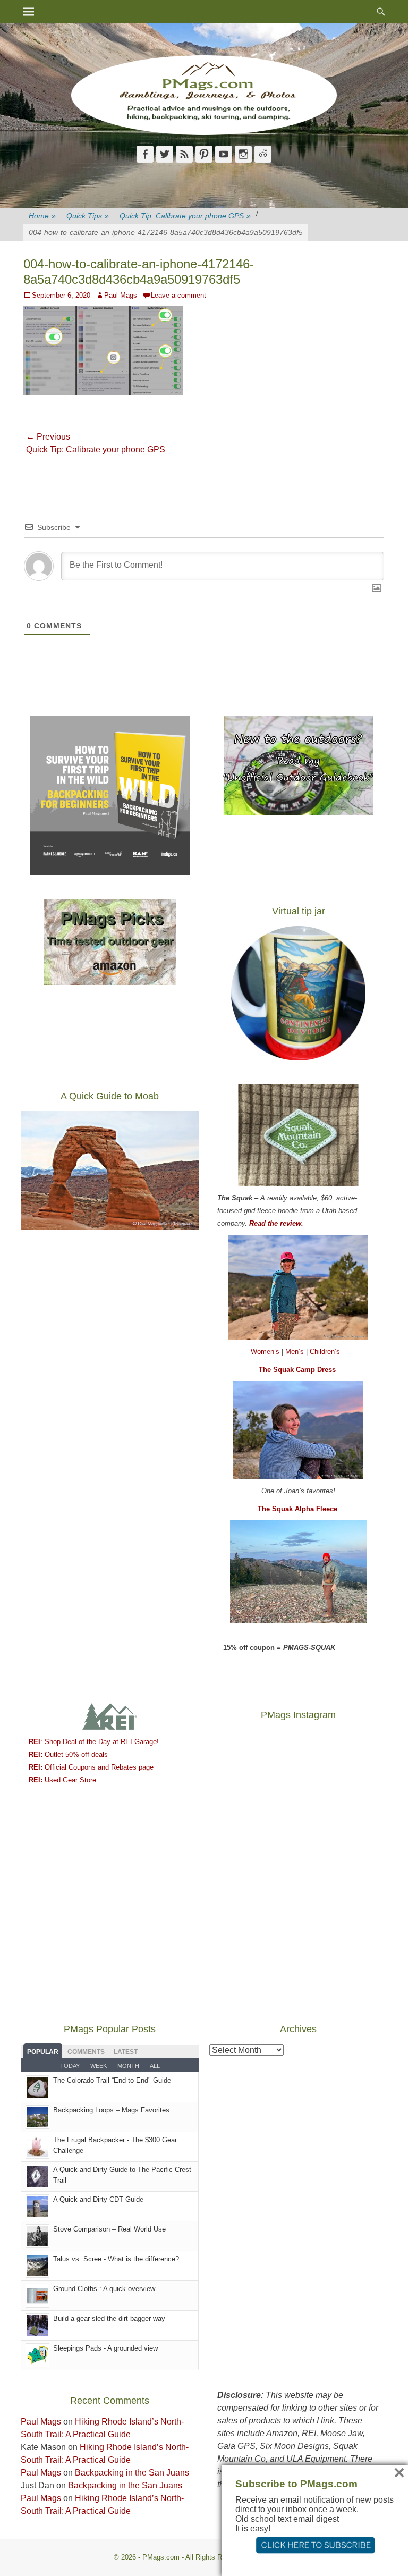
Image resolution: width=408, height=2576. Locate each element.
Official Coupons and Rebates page (91, 1767)
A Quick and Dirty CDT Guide (98, 2199)
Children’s (325, 1352)
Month (128, 2066)
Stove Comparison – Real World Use (109, 2229)
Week (99, 2066)
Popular (43, 2052)
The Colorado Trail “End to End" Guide (112, 2080)
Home (42, 216)
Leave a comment (178, 295)
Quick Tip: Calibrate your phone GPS (185, 216)
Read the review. (276, 1223)
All (155, 2066)
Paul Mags (121, 295)
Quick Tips (88, 216)
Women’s (266, 1352)
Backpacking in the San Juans (132, 2473)
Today (70, 2066)
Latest (126, 2052)
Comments (86, 2052)
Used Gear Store (62, 1780)
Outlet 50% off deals (68, 1754)
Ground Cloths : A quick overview (104, 2289)
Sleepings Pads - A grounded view (105, 2348)
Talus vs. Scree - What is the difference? (116, 2259)
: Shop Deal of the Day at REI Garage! (94, 1742)
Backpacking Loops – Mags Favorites (111, 2110)
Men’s (296, 1352)
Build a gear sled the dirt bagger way (109, 2318)
